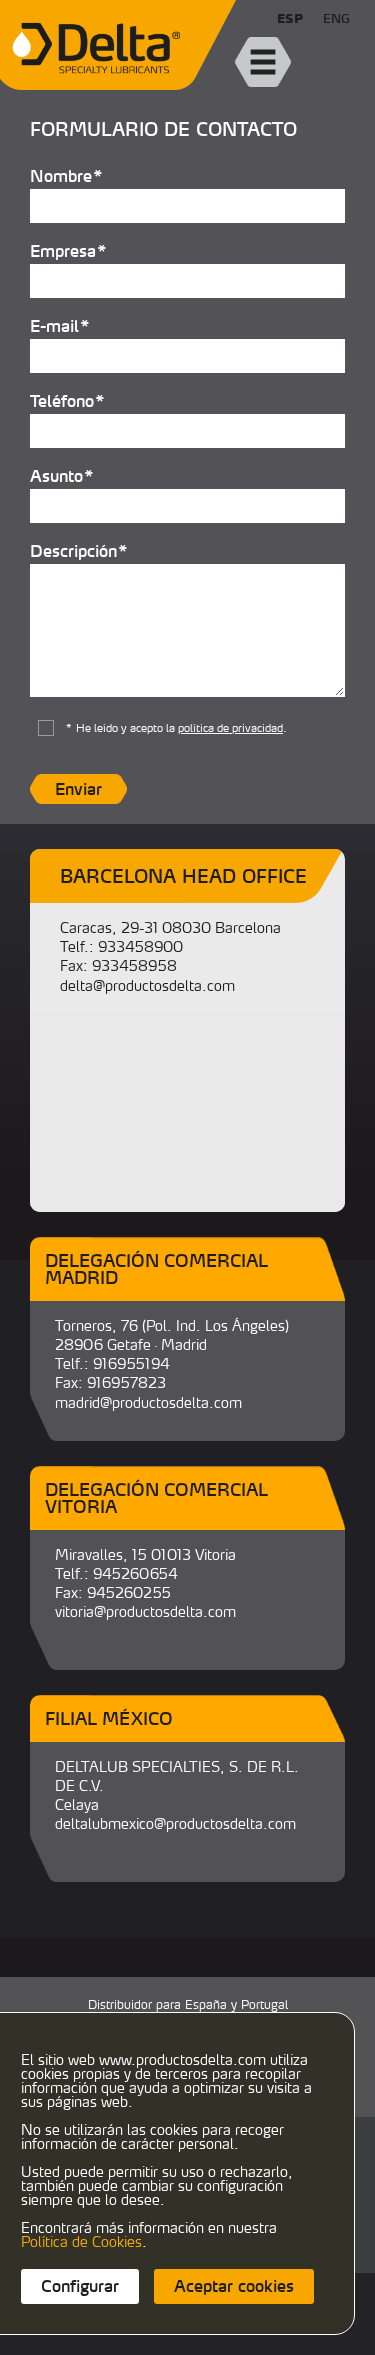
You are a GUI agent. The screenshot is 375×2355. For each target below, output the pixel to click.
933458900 (140, 946)
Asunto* (62, 475)
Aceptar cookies (234, 2286)
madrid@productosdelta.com (148, 1402)
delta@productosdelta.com (147, 985)
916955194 (131, 1363)
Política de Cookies (81, 2241)
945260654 (135, 1573)
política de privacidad (230, 728)
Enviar (78, 789)
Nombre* (67, 175)
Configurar (80, 2286)
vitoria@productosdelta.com (145, 1611)
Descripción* (79, 550)
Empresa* (69, 250)
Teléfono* (68, 400)
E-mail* (60, 325)
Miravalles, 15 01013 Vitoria (145, 1554)
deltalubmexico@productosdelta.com (175, 1823)
